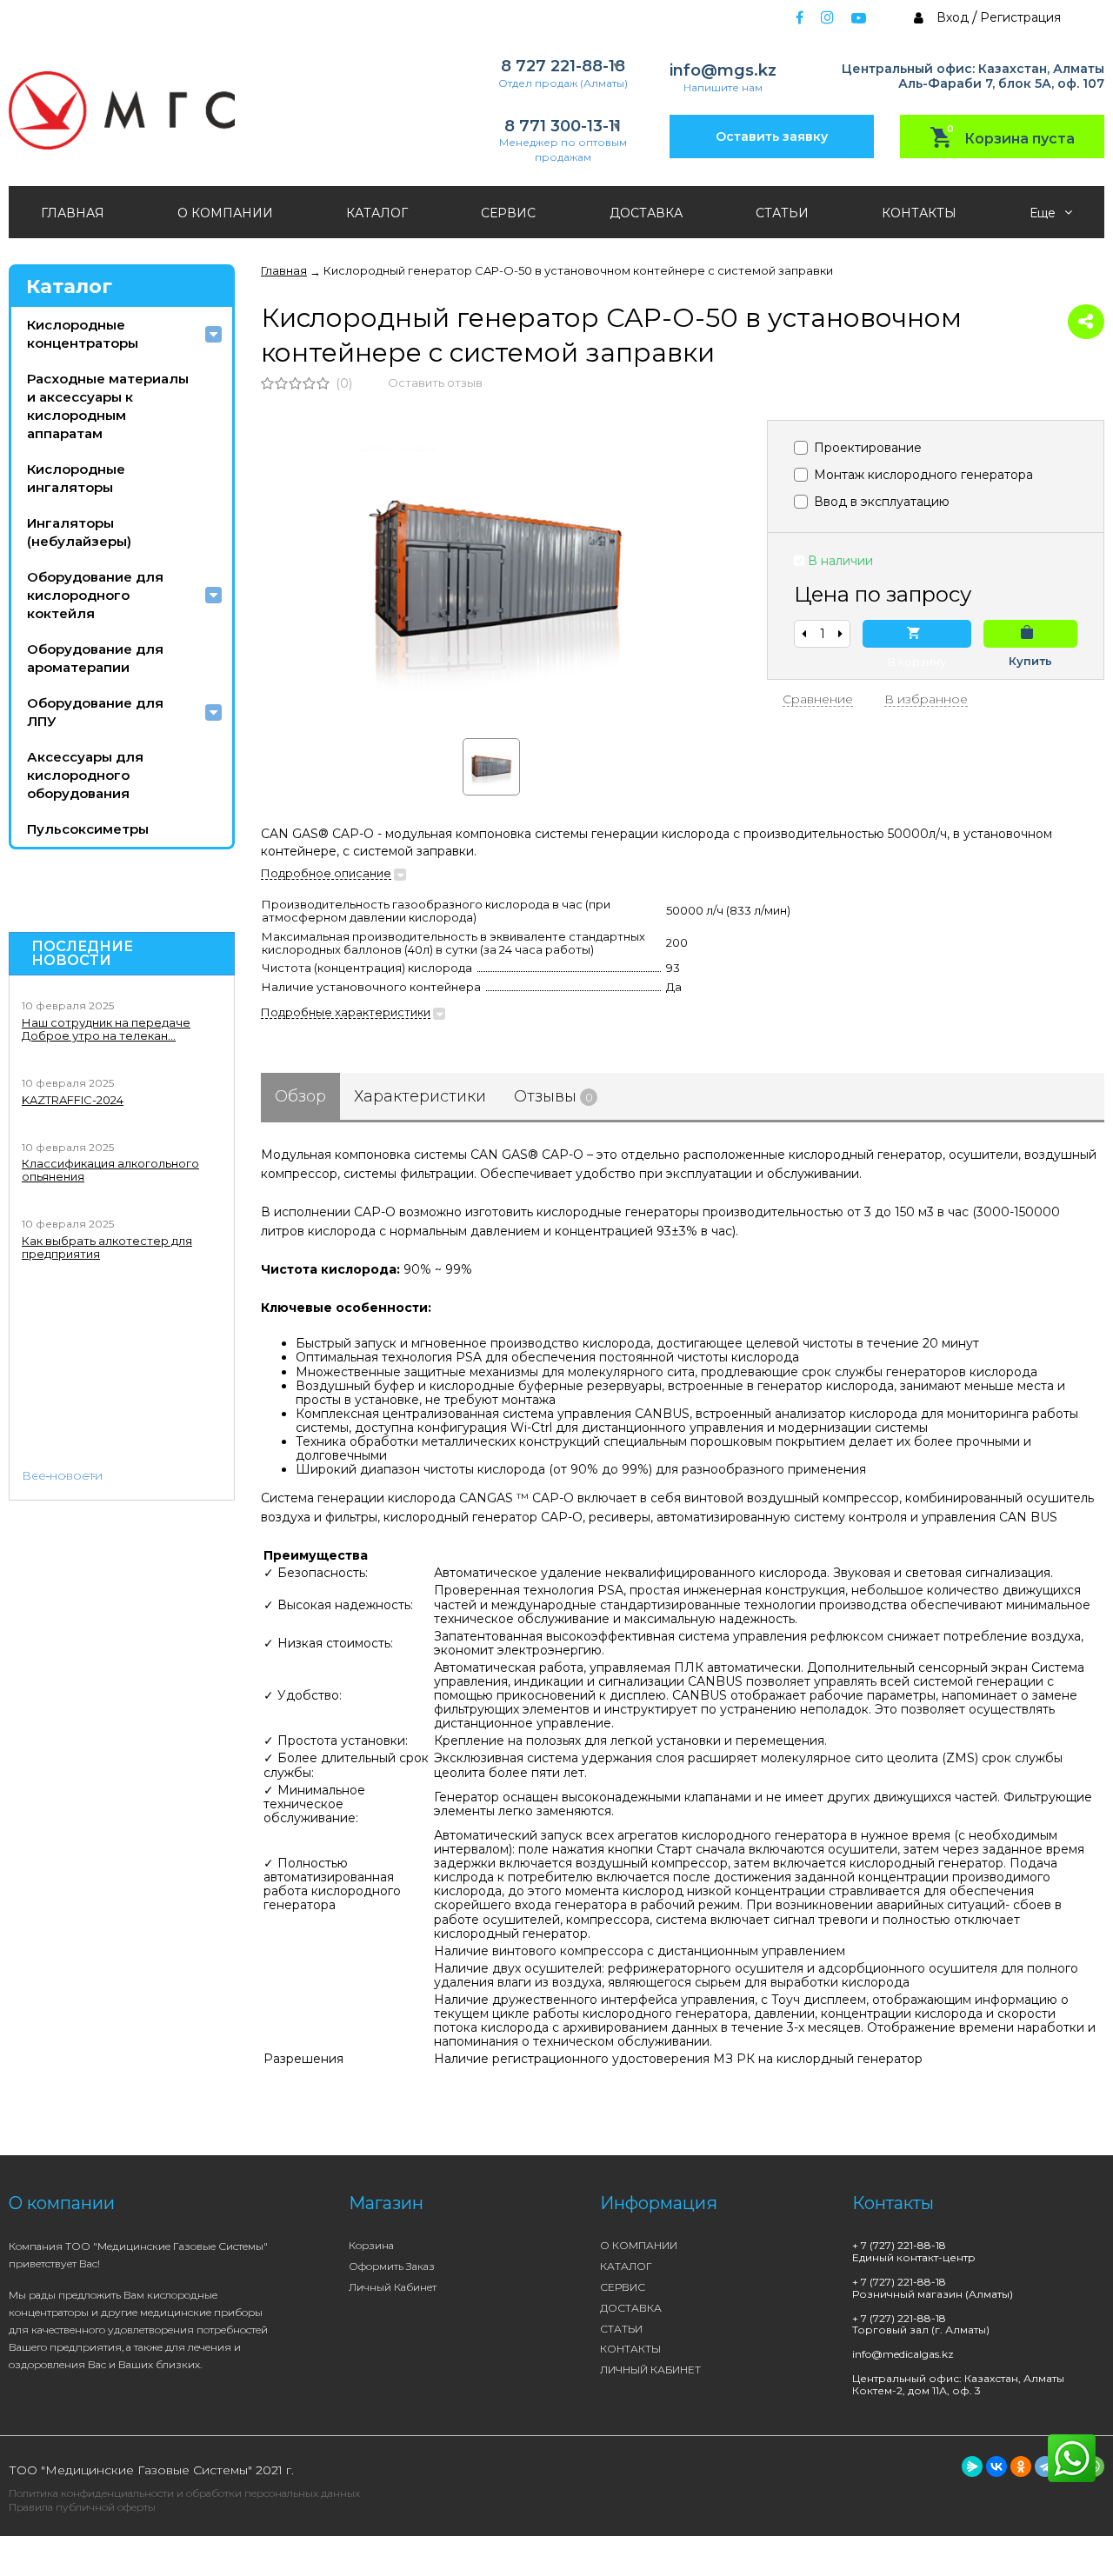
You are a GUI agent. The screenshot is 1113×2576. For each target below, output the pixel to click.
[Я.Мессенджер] (972, 2466)
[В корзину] (917, 634)
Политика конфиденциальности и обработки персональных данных (184, 2493)
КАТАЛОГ (377, 213)
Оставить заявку (772, 136)
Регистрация (1020, 17)
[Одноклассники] (1021, 2466)
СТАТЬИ (782, 213)
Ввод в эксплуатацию (880, 502)
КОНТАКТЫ (919, 213)
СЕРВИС (508, 213)
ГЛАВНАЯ (73, 213)
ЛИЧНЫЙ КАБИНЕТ (650, 2370)
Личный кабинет (393, 2287)
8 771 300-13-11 (563, 126)
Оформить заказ (392, 2266)
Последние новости (82, 954)
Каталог (69, 286)
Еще (1044, 213)
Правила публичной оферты (82, 2507)
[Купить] (1030, 634)
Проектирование (866, 448)
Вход (953, 17)
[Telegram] (1045, 2466)
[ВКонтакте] (996, 2466)
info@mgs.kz (723, 71)
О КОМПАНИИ (225, 213)
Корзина (371, 2245)
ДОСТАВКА (646, 213)
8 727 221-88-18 (563, 67)
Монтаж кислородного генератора (922, 475)
